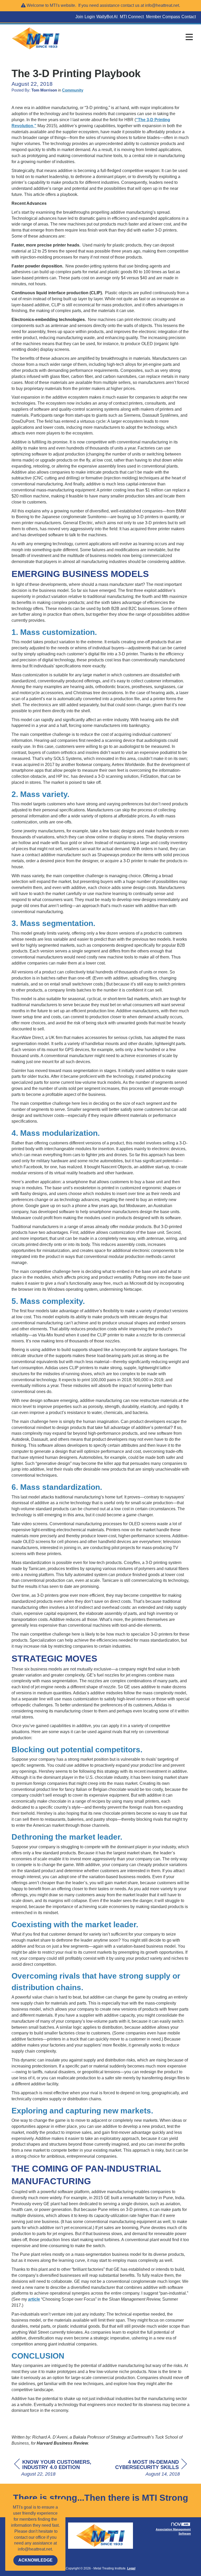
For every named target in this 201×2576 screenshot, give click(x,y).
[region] (148, 2468)
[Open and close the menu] (132, 38)
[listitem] (80, 17)
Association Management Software (173, 2531)
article (34, 2299)
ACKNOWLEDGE (35, 2560)
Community (73, 90)
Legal (131, 2568)
